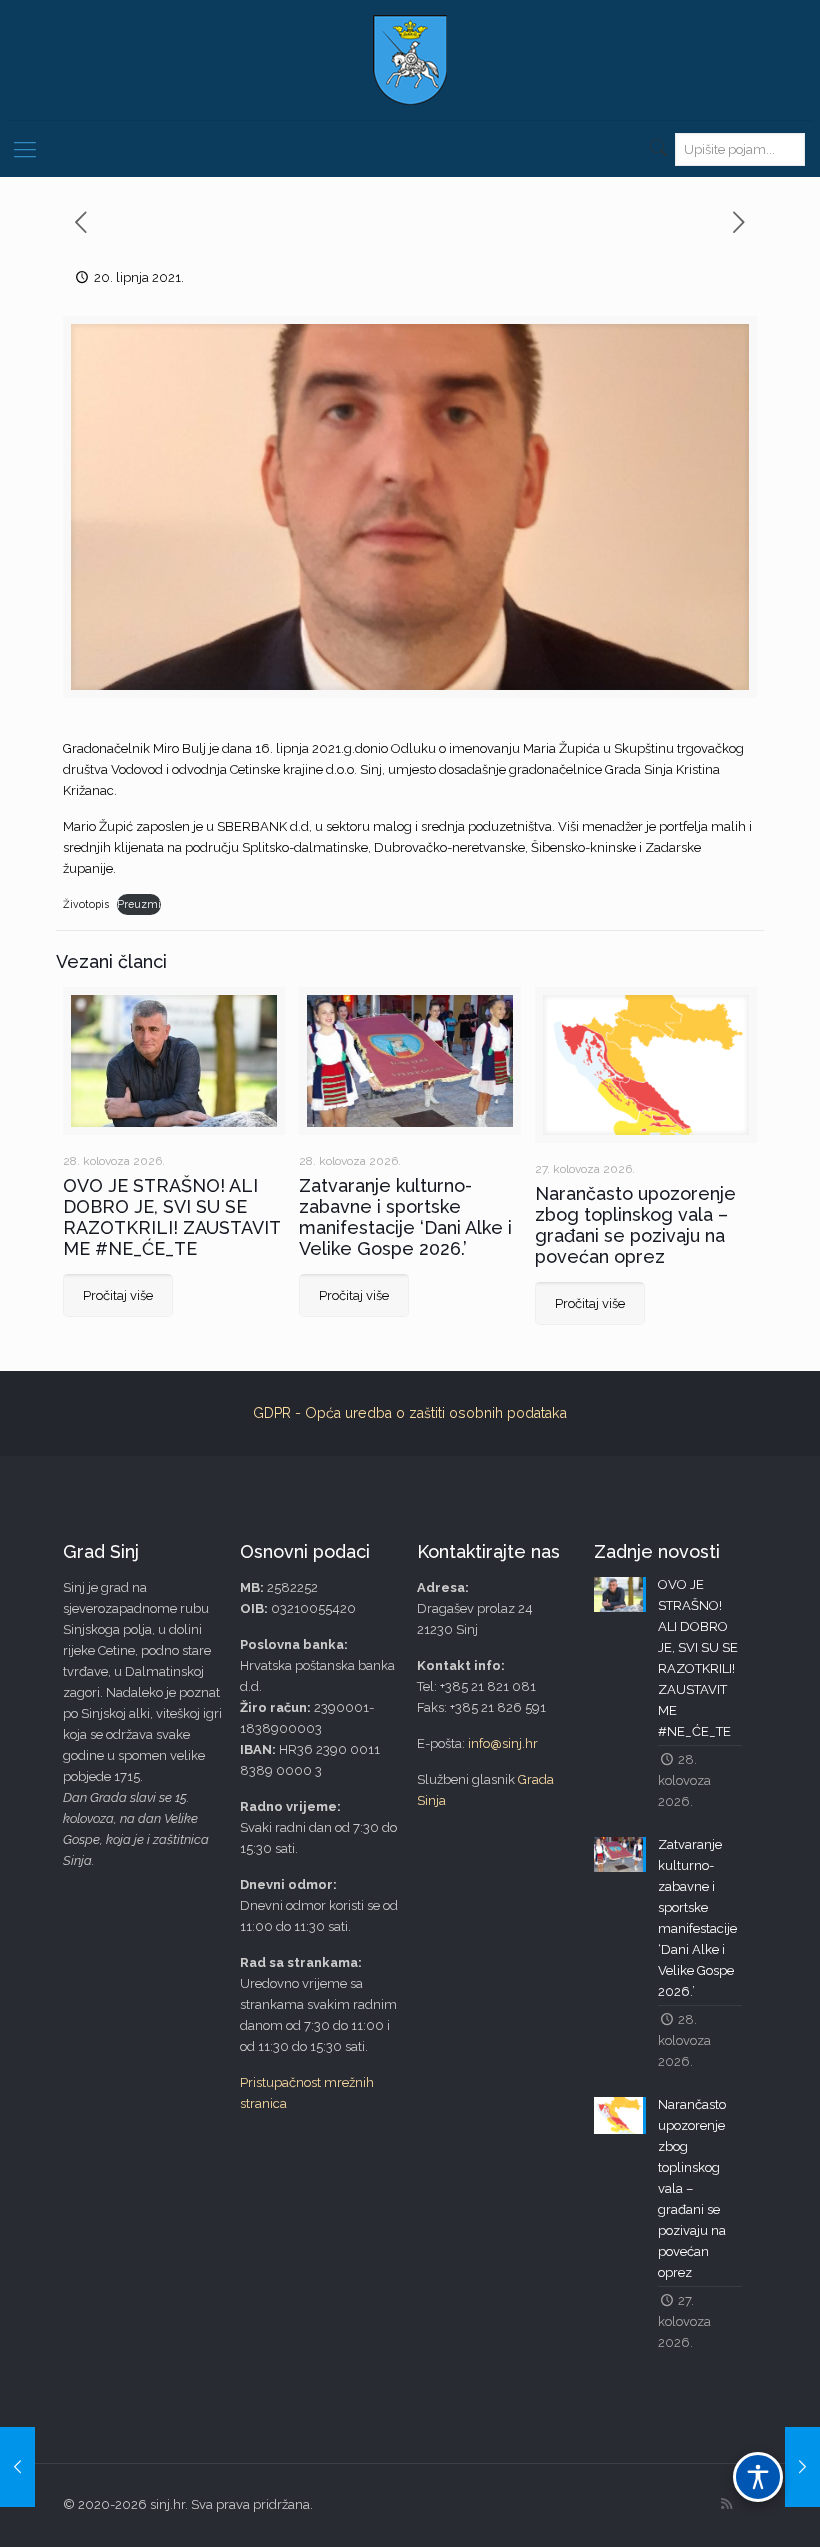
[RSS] (726, 2504)
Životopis (86, 904)
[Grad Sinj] (410, 60)
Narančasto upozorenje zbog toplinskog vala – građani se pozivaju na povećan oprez (635, 1225)
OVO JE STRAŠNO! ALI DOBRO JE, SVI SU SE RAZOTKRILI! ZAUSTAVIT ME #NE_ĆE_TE (171, 1217)
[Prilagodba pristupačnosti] (758, 2477)
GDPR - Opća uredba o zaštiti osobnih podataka (410, 1413)
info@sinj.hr (503, 1743)
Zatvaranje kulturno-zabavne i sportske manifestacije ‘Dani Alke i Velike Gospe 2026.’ (405, 1217)
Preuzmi (139, 904)
